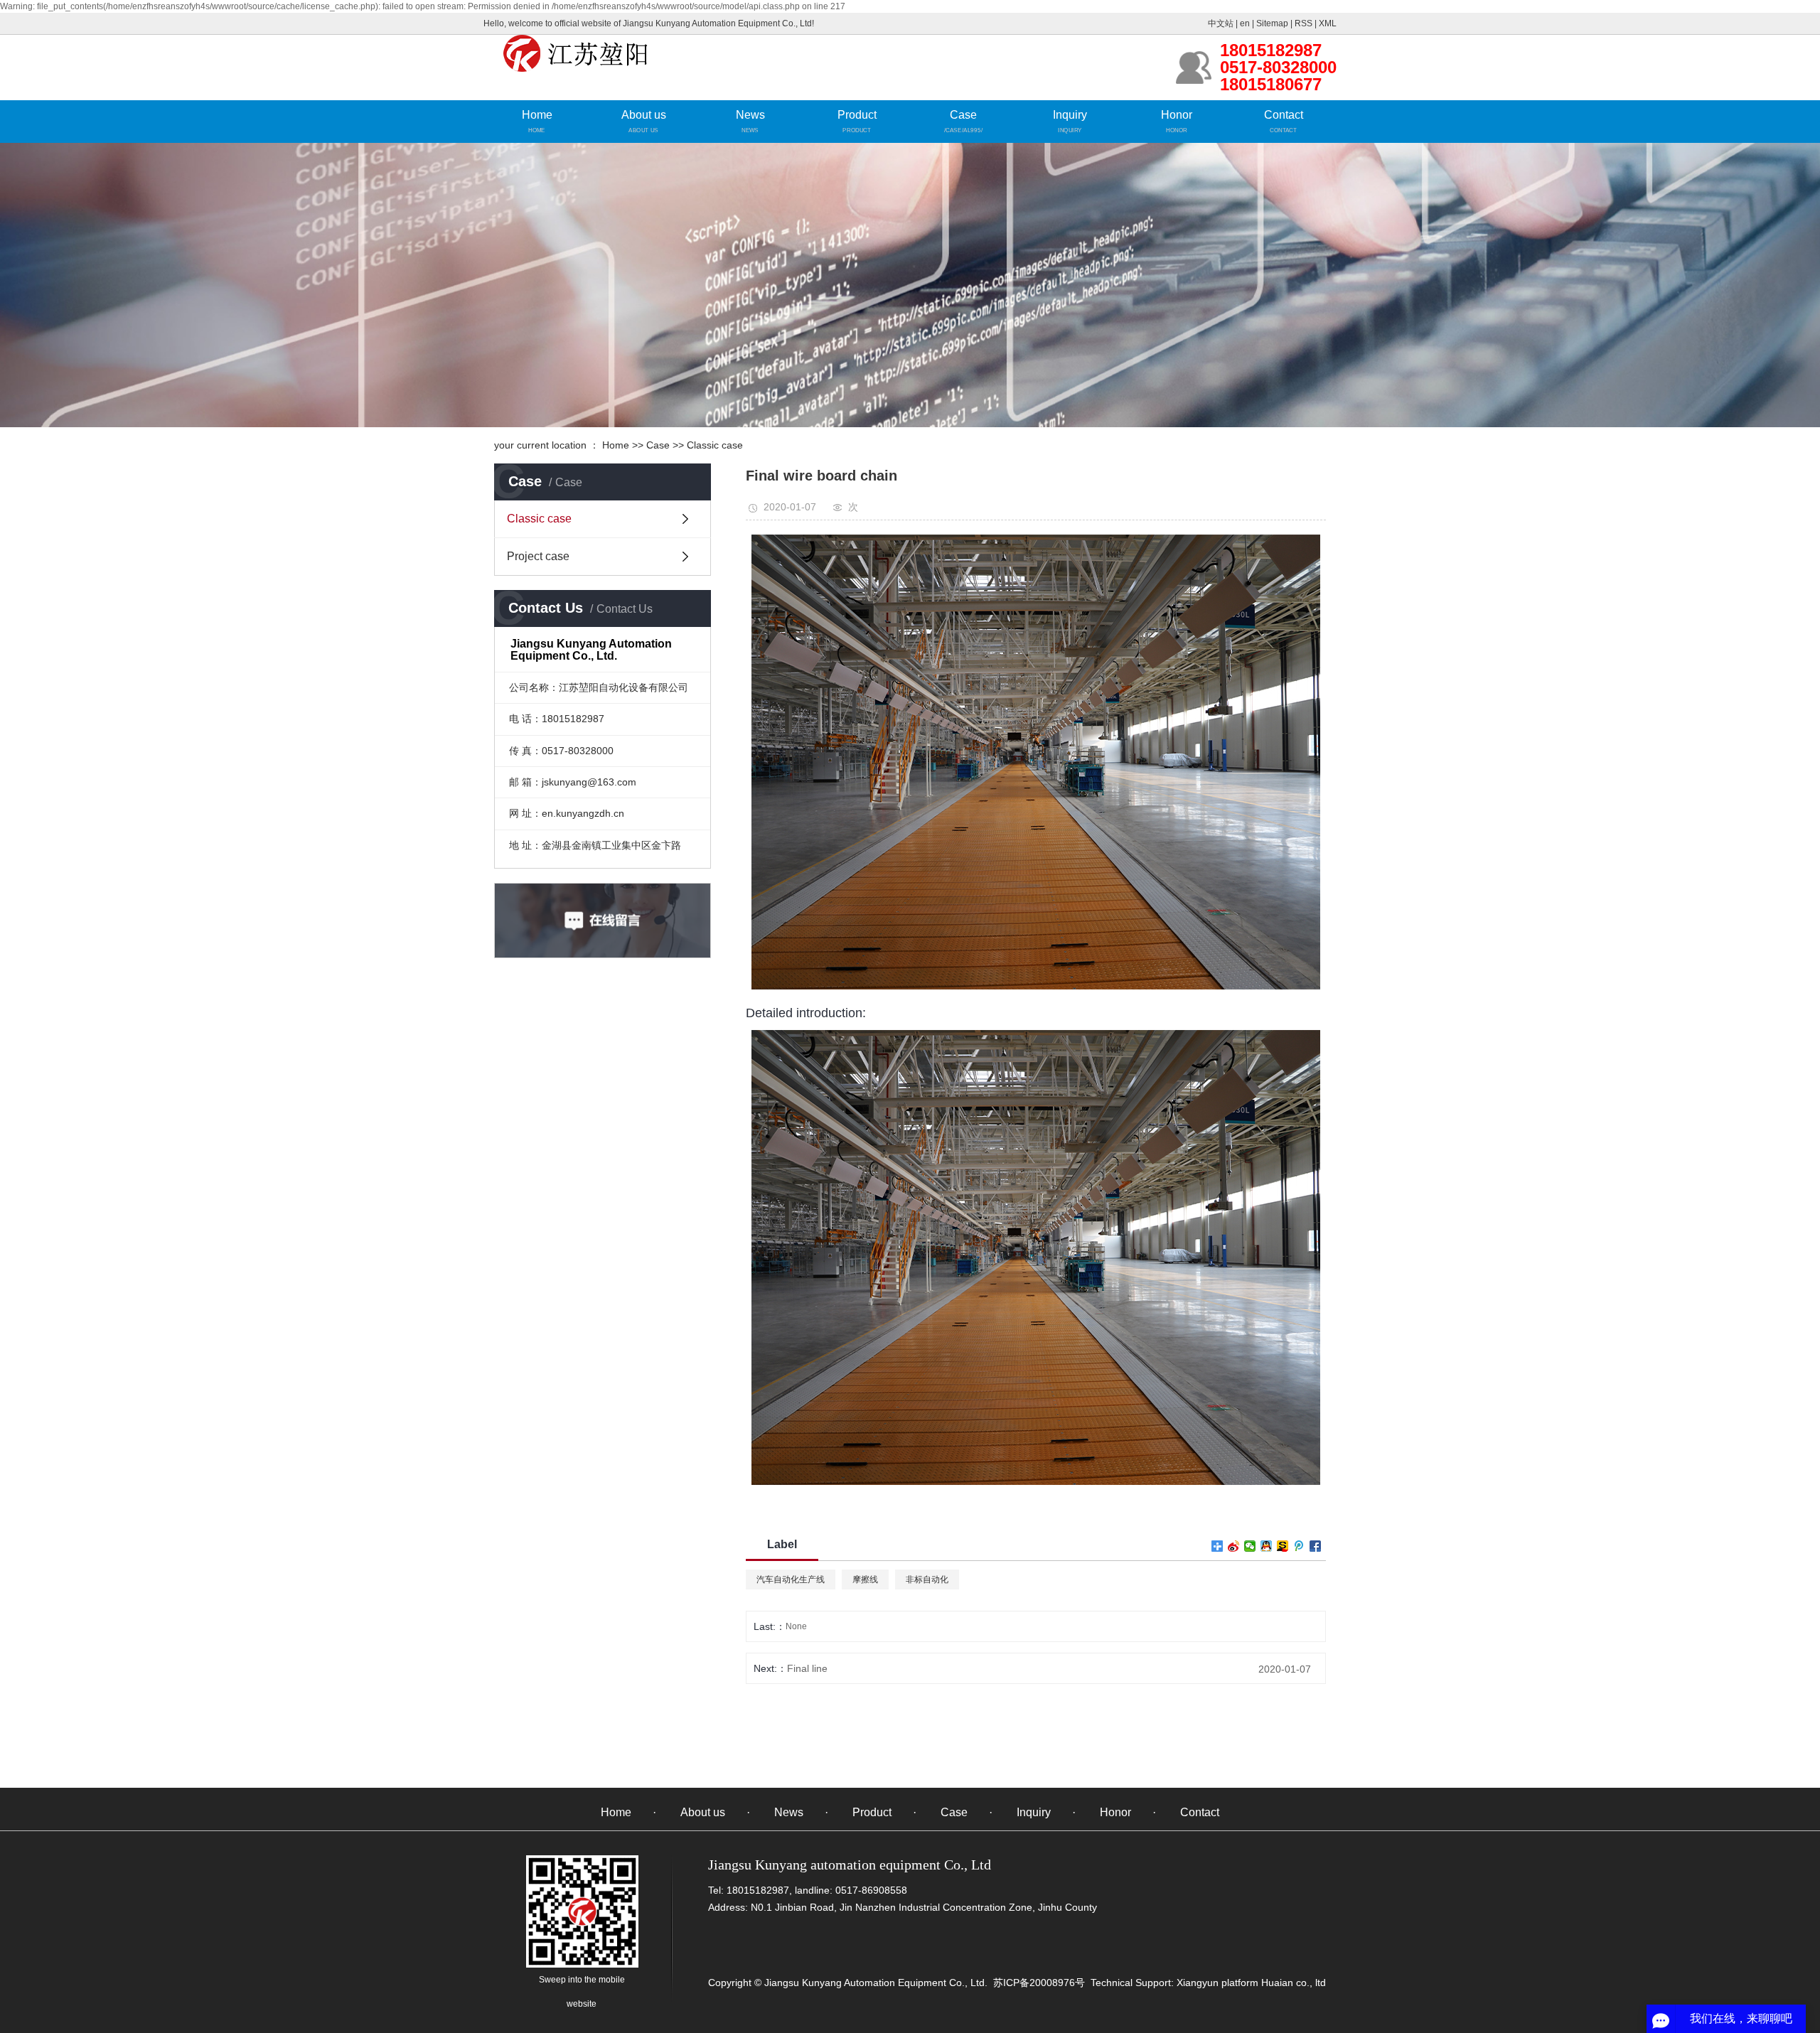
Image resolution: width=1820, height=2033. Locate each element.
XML (1328, 23)
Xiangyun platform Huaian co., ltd (1250, 1983)
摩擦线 (865, 1579)
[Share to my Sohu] (1283, 1546)
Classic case (715, 445)
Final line (807, 1668)
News (750, 115)
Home (537, 115)
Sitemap (1272, 23)
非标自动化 (927, 1579)
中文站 (1221, 23)
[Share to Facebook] (1316, 1546)
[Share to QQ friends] (1267, 1546)
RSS (1304, 23)
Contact (1284, 115)
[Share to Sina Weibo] (1234, 1546)
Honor (1177, 115)
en (1245, 23)
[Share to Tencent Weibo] (1299, 1546)
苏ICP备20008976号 (1039, 1983)
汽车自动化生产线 (791, 1579)
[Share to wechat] (1250, 1546)
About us (644, 115)
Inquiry (1070, 115)
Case (963, 115)
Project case (538, 556)
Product (857, 115)
